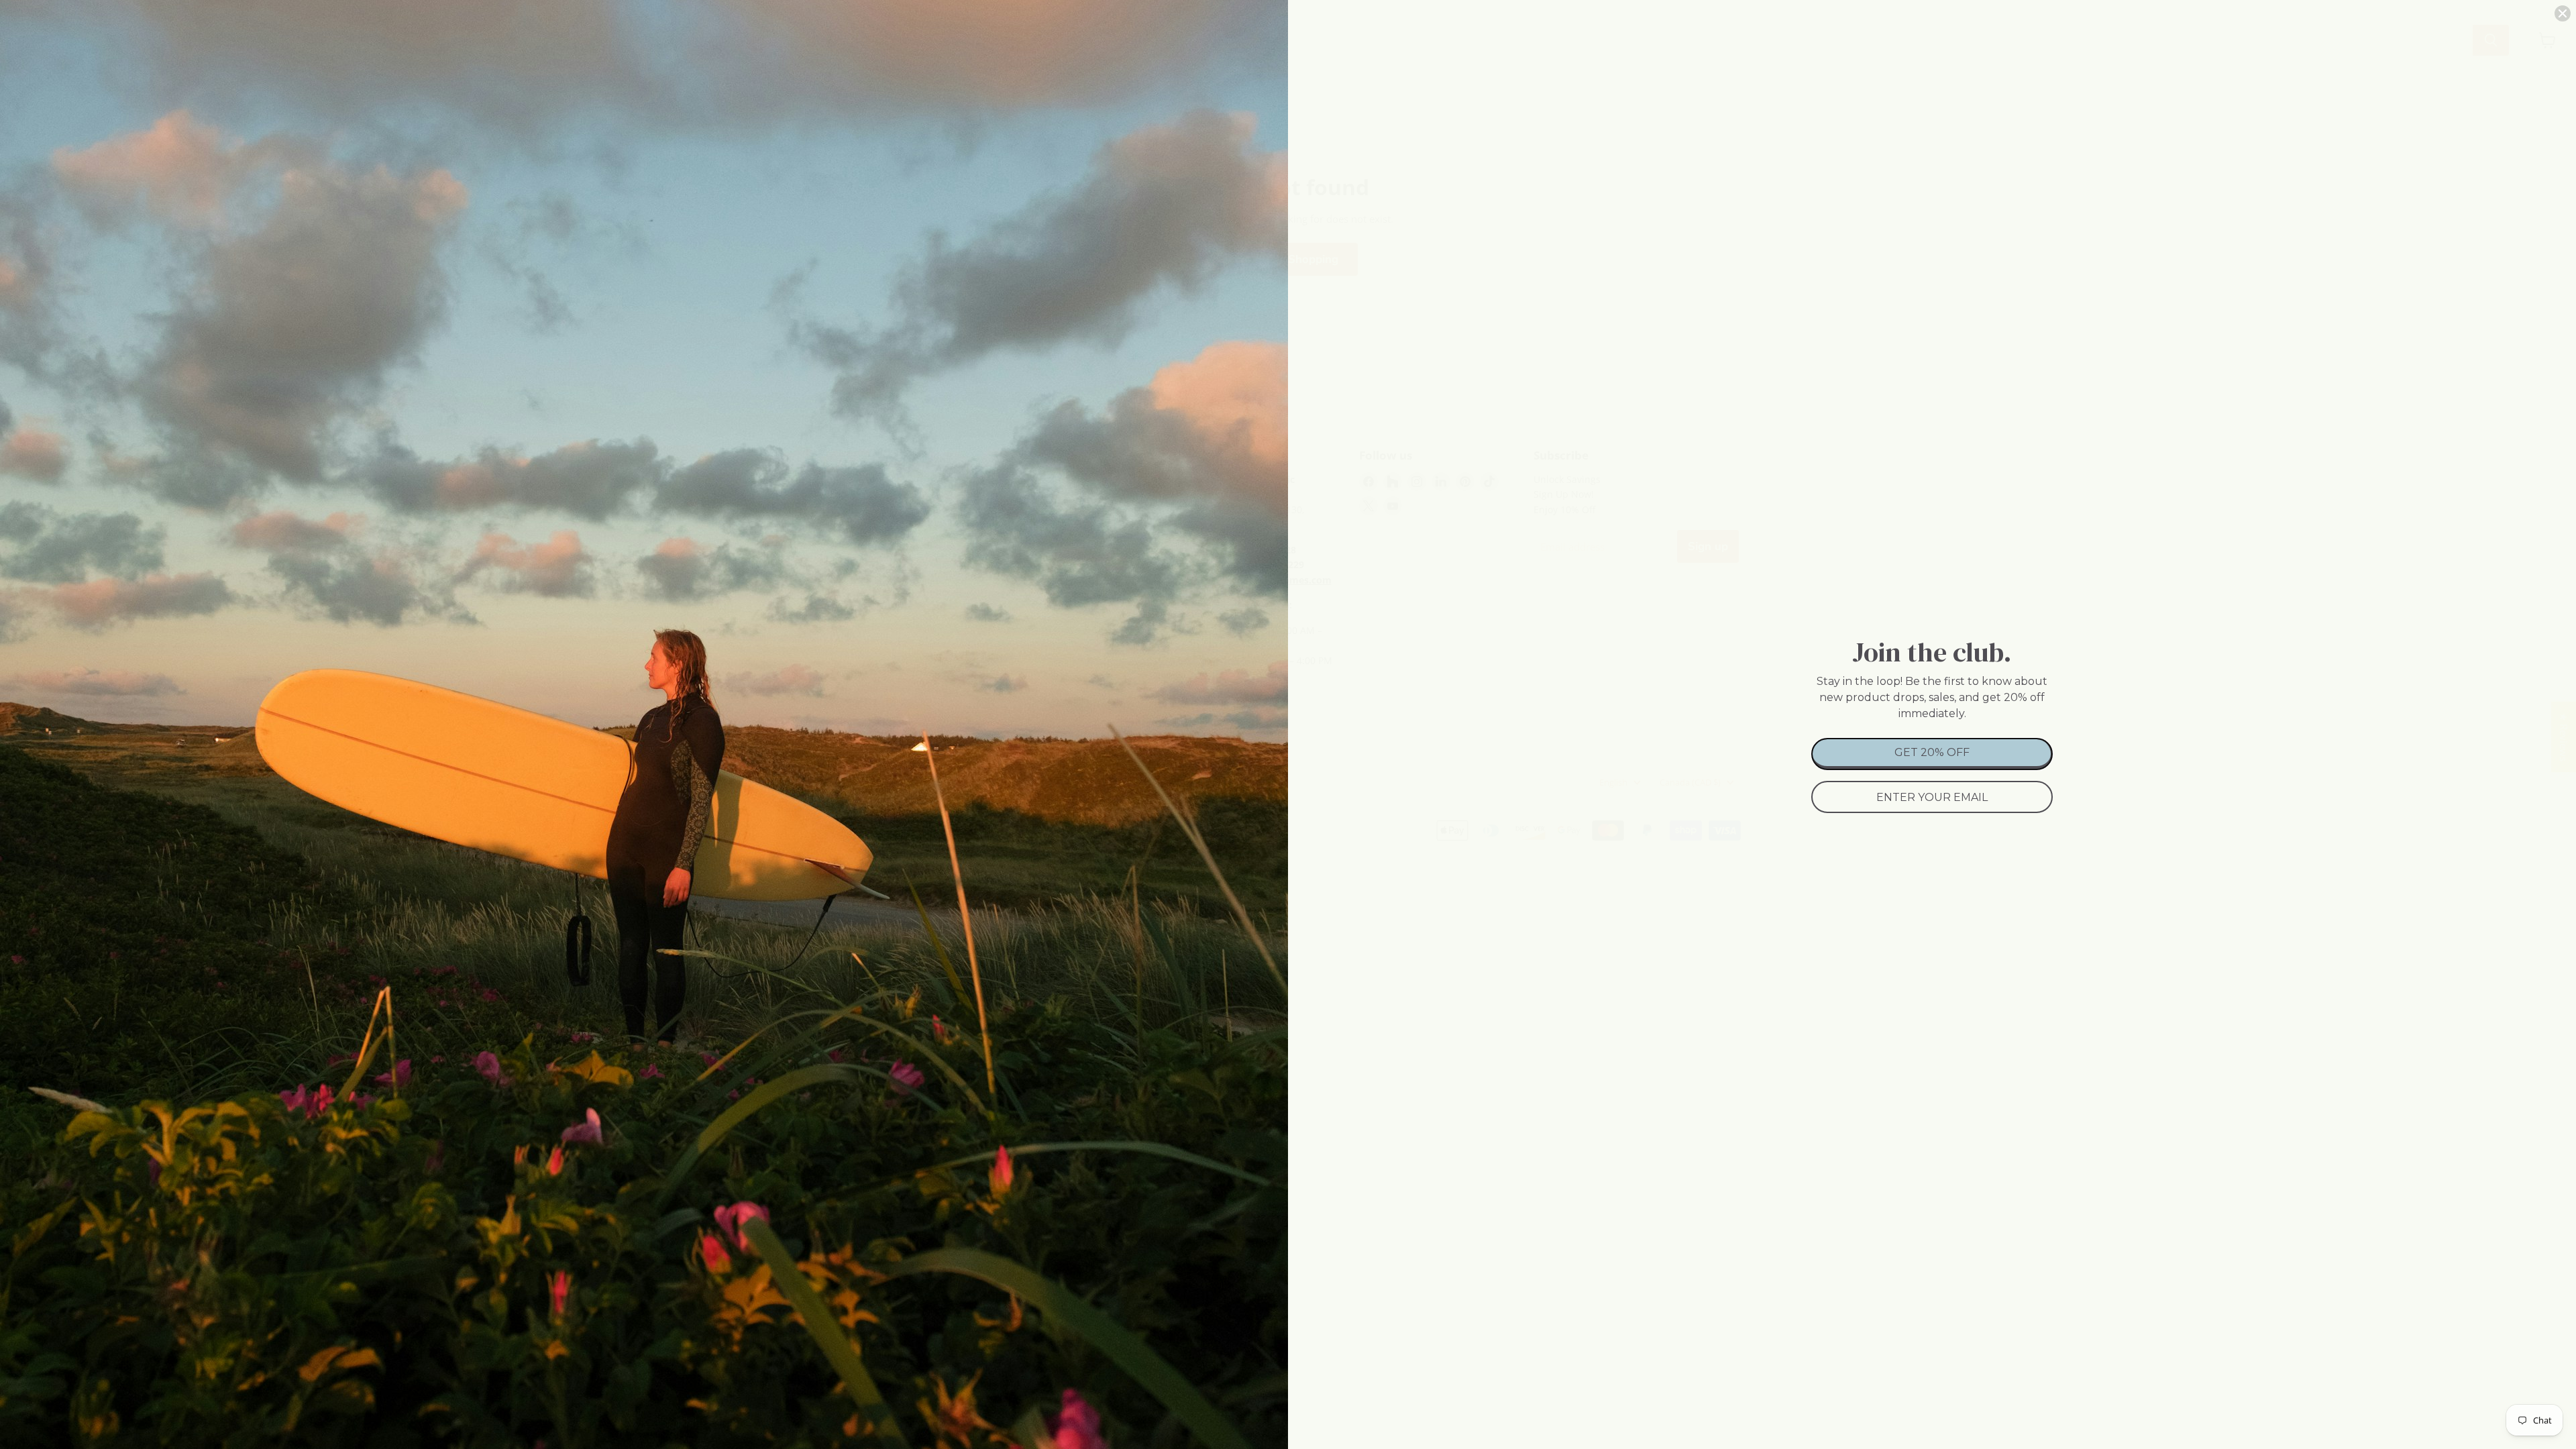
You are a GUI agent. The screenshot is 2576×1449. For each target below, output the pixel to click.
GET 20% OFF (1932, 752)
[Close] (2563, 13)
